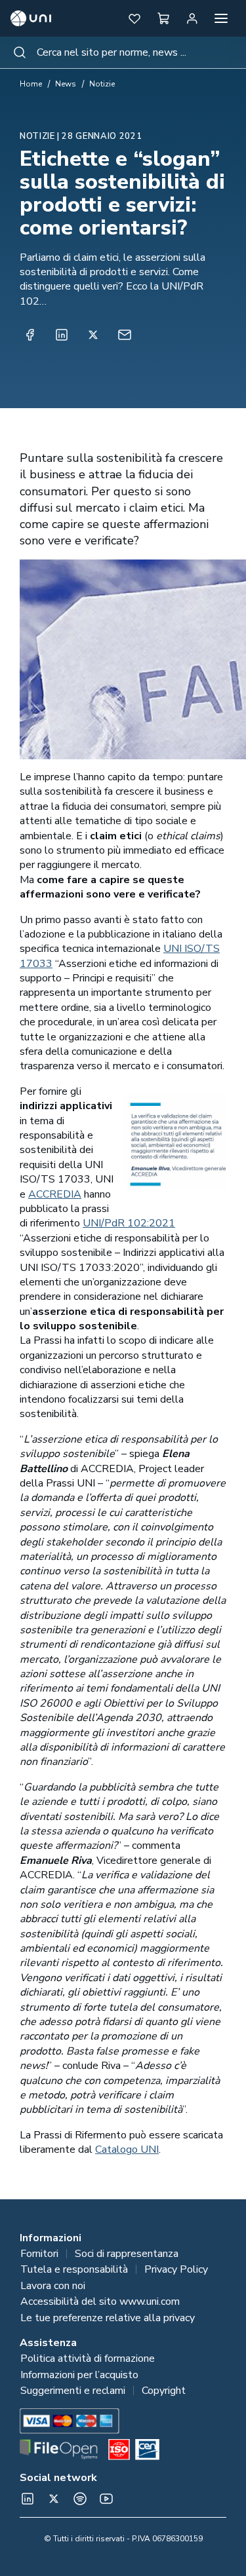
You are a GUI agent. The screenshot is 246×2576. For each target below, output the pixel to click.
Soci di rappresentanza (127, 2254)
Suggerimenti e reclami (73, 2391)
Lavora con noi (53, 2286)
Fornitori (39, 2254)
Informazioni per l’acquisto (79, 2375)
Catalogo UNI (127, 2150)
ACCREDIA (55, 1194)
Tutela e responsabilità (74, 2269)
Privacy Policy (176, 2269)
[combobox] (123, 52)
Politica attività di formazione (88, 2358)
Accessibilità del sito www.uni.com (100, 2301)
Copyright (164, 2391)
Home (31, 84)
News (66, 84)
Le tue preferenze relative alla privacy (108, 2318)
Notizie (102, 84)
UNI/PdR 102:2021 (129, 1223)
